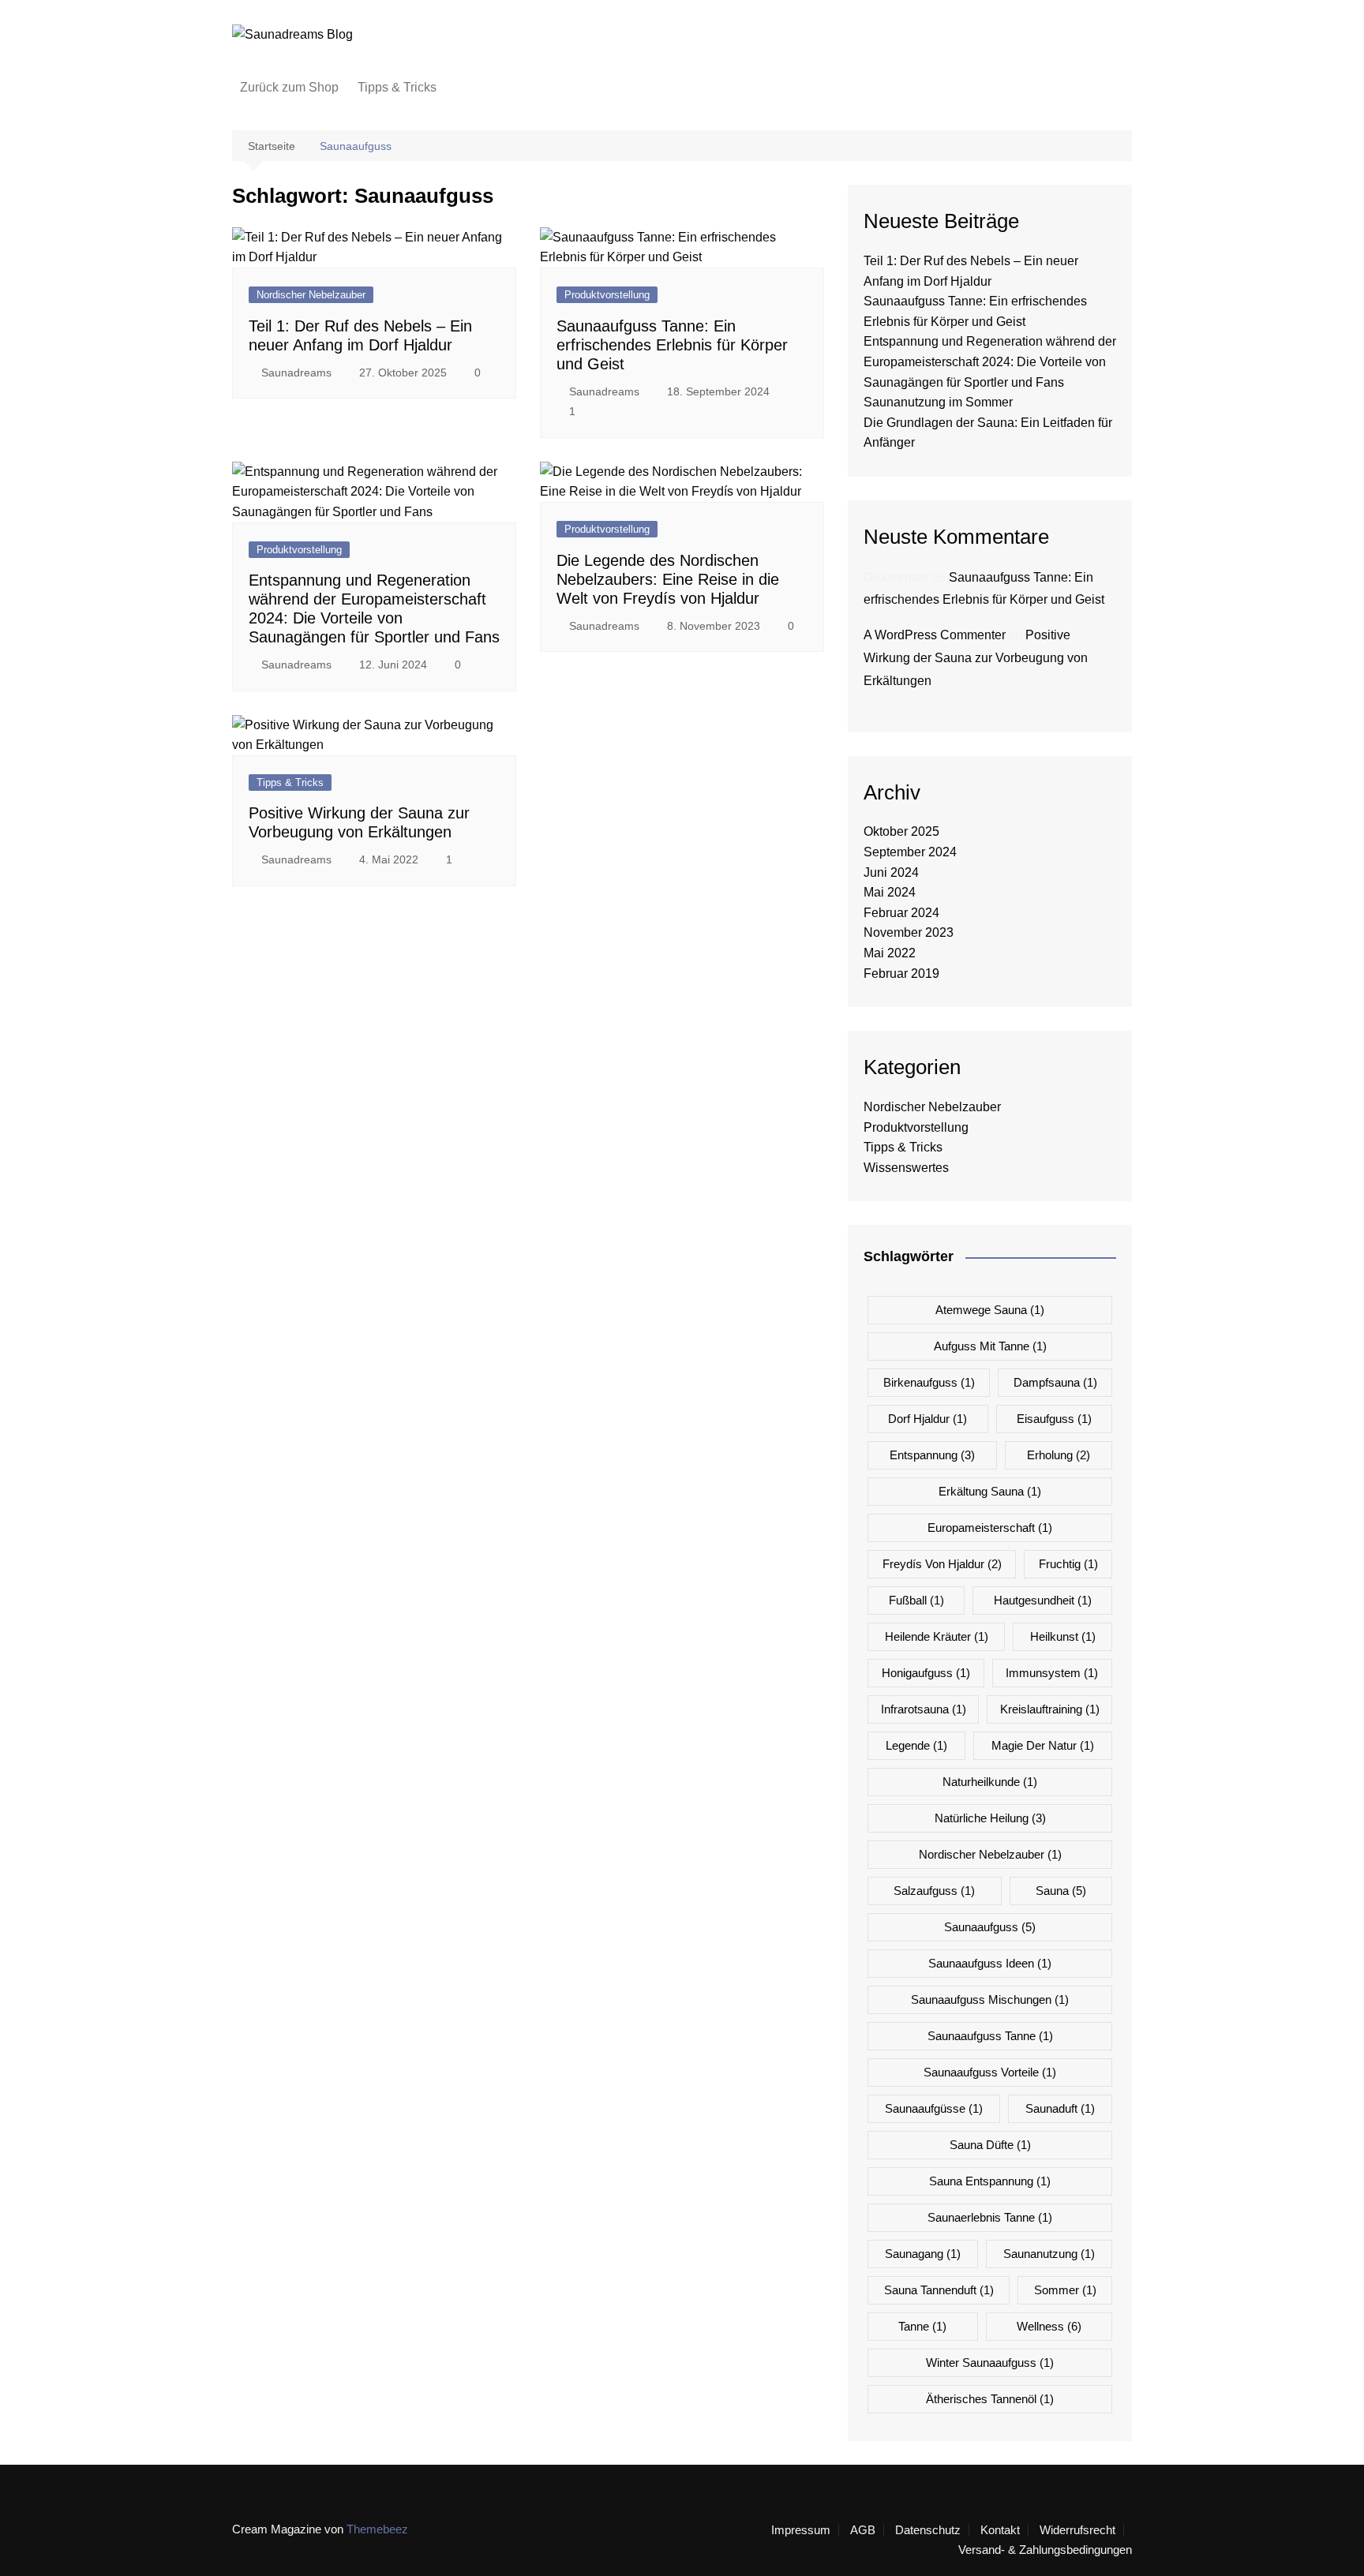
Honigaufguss (926, 1673)
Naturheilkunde (990, 1782)
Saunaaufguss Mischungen (990, 1999)
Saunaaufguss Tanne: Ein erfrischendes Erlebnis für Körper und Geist (672, 345)
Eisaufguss (1054, 1419)
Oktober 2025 (901, 831)
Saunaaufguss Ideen (990, 1963)
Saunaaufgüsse (934, 2108)
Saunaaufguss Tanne (990, 2036)
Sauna (1061, 1891)
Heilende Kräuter (937, 1636)
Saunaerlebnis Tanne (990, 2217)
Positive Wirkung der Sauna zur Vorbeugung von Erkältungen (976, 658)
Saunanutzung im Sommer (938, 402)
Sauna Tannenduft (939, 2290)
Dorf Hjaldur (927, 1419)
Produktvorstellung (607, 295)
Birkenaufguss (929, 1382)
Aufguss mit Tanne (990, 1346)
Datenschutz (928, 2530)
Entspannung (932, 1455)
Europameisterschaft (990, 1528)
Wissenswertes (906, 1168)
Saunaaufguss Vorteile (990, 2072)
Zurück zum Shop (289, 87)
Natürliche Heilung (990, 1818)
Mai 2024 (890, 892)
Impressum (801, 2530)
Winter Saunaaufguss (990, 2363)
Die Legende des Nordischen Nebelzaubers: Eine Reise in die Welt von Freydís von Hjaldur (668, 579)
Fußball (916, 1600)
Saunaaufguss (990, 1927)
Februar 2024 (901, 913)
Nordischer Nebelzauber (311, 295)
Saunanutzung (1049, 2254)
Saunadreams (296, 373)
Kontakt (1000, 2530)
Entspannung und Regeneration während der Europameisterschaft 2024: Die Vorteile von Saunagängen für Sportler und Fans (990, 361)
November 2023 (909, 932)
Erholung (1059, 1455)
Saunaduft (1060, 2108)
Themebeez (377, 2529)
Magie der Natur (1043, 1745)
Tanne (922, 2326)
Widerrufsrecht (1077, 2530)
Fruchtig (1068, 1564)
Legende (916, 1745)
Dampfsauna (1055, 1382)
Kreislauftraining (1050, 1709)
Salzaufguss (934, 1891)
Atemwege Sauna (990, 1310)
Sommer (1065, 2290)
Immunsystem (1052, 1673)
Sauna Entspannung (990, 2181)
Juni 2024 (891, 872)
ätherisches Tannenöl (990, 2399)
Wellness (1049, 2326)
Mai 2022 (890, 953)
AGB (863, 2530)
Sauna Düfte (990, 2145)
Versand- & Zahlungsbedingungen (1045, 2550)
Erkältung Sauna (990, 1491)
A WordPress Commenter (935, 635)
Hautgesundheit (1043, 1600)
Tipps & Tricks (397, 87)
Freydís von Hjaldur (942, 1564)
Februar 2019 (901, 973)
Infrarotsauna (924, 1709)
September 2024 (910, 852)
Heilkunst (1063, 1636)
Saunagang (923, 2254)
